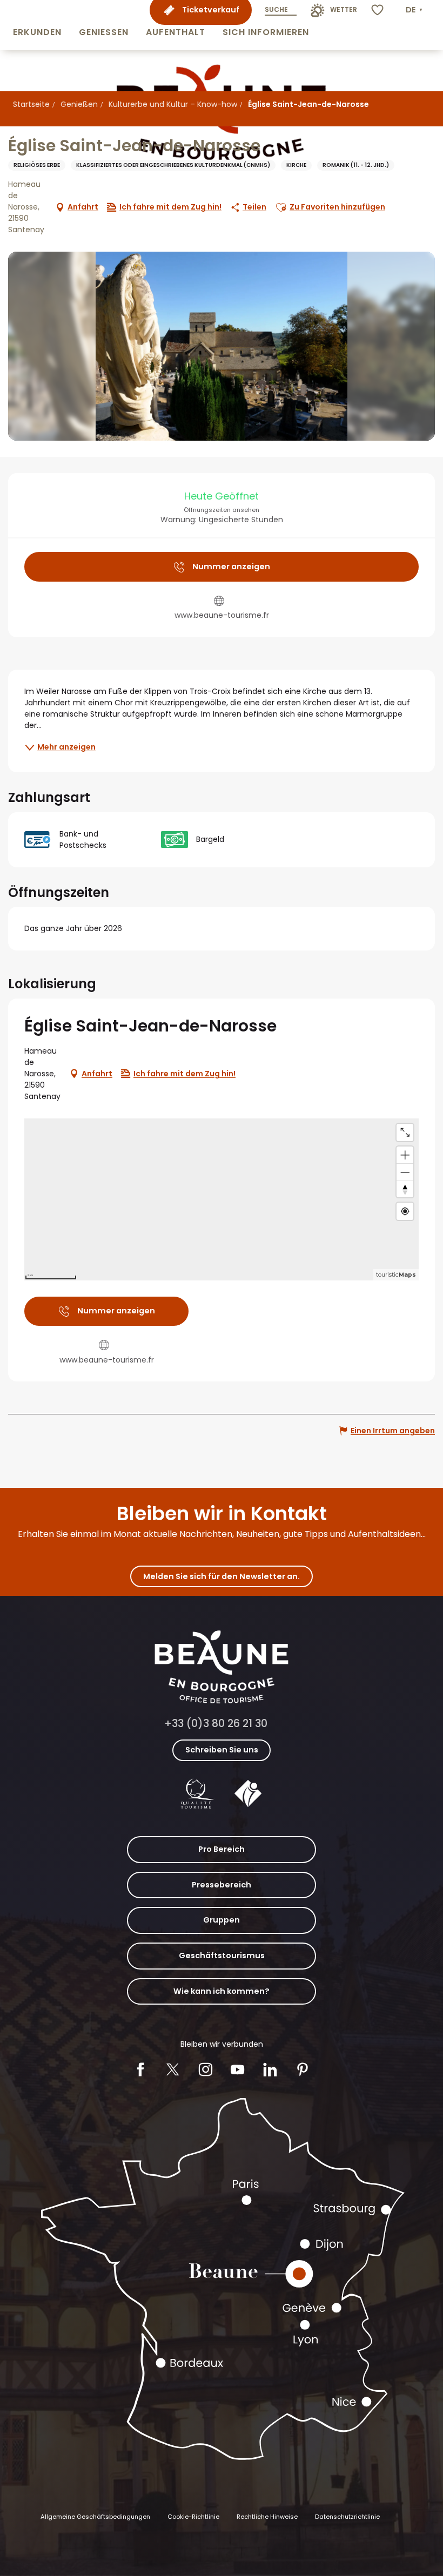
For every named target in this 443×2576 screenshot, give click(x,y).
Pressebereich (222, 1885)
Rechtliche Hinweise (267, 2517)
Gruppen (222, 1920)
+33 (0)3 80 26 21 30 (216, 1724)
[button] (37, 25)
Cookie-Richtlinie (193, 2517)
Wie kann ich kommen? (222, 1991)
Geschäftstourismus (222, 1955)
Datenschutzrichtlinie (347, 2517)
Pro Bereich (222, 1849)
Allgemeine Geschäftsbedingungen (95, 2517)
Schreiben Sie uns (222, 1750)
